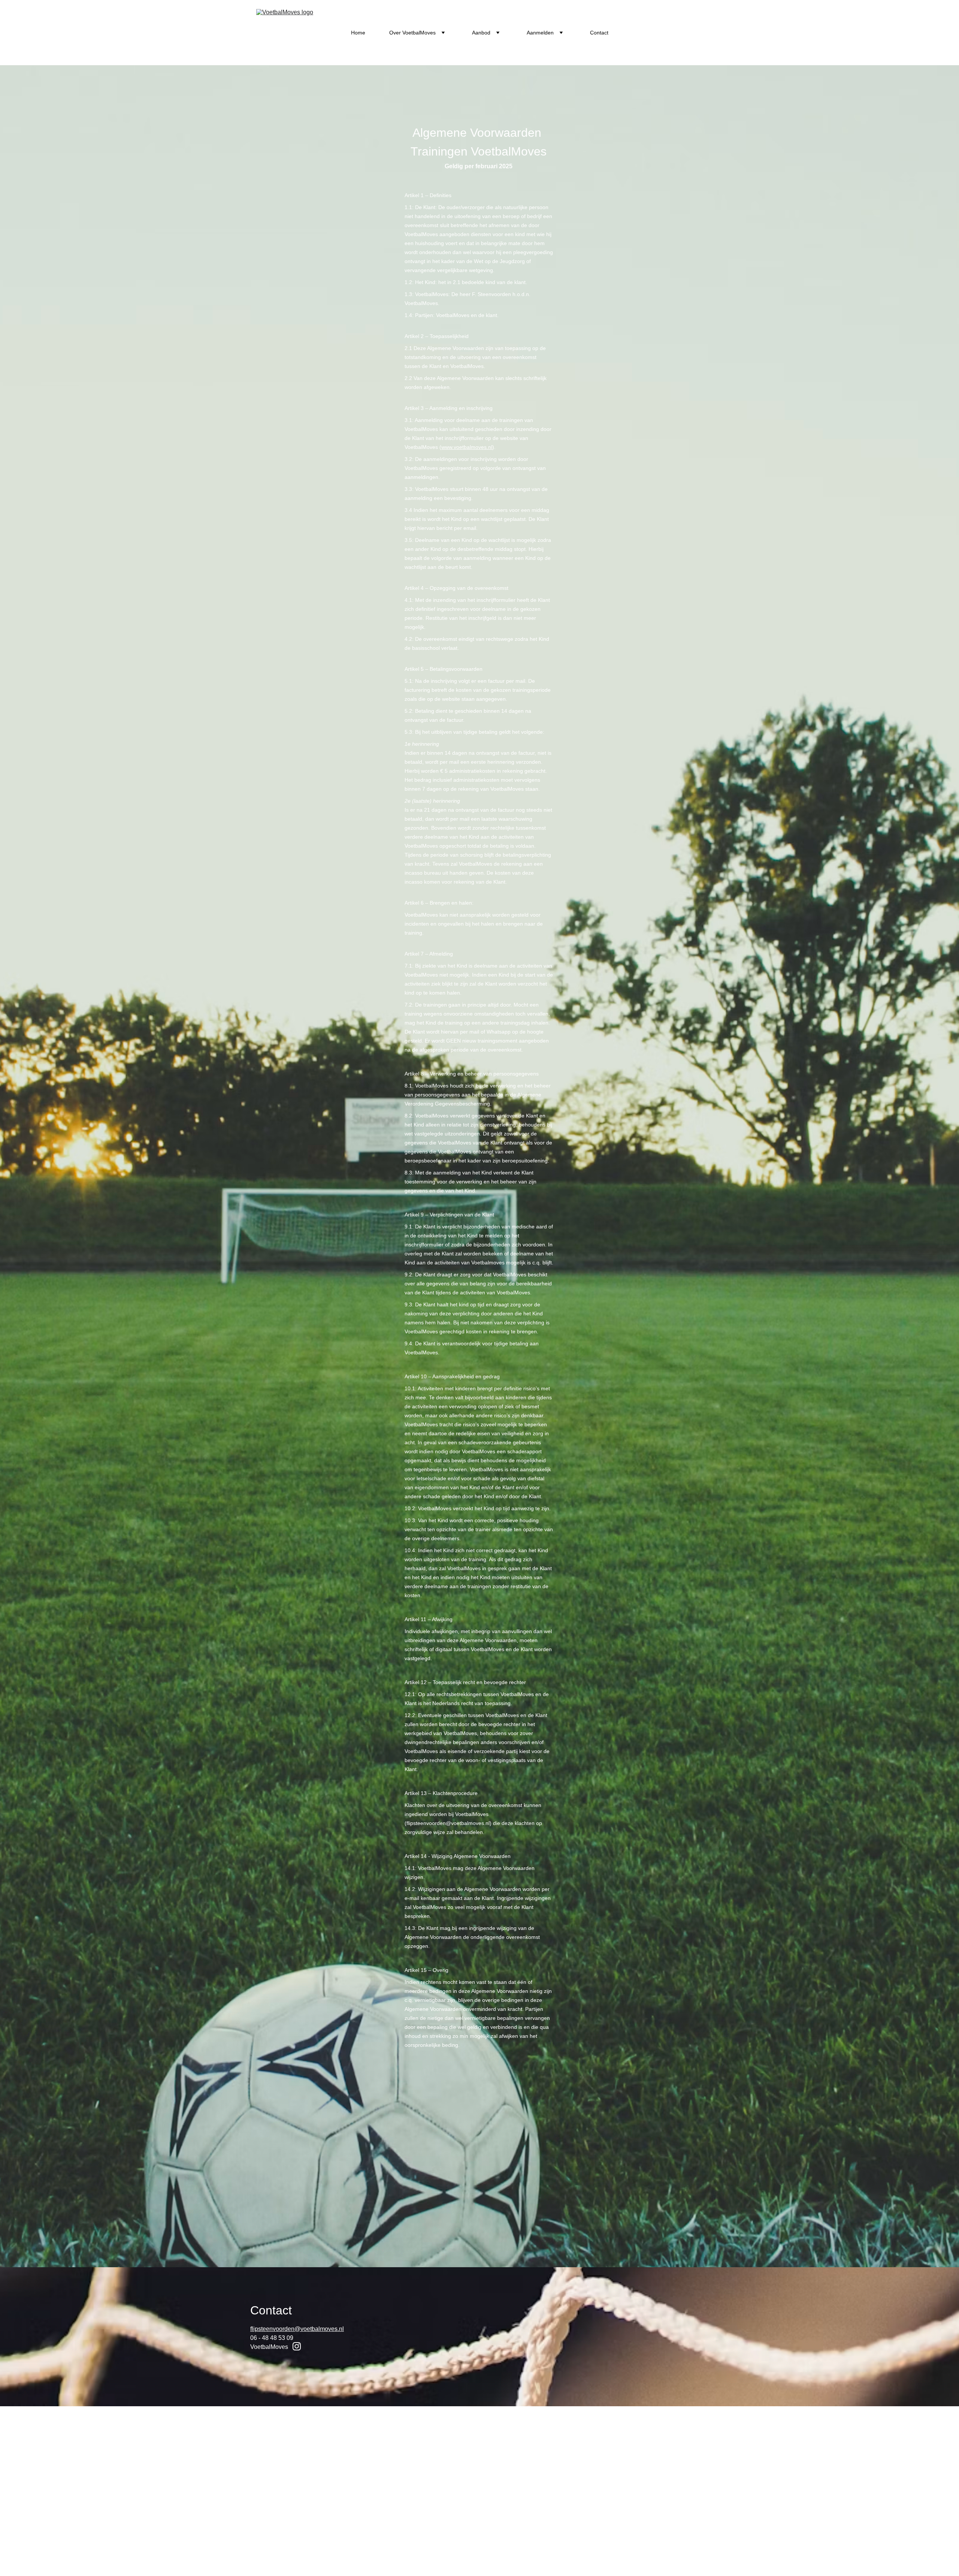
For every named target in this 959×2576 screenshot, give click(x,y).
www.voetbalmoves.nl (467, 447)
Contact (599, 33)
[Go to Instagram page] (297, 2346)
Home (358, 33)
